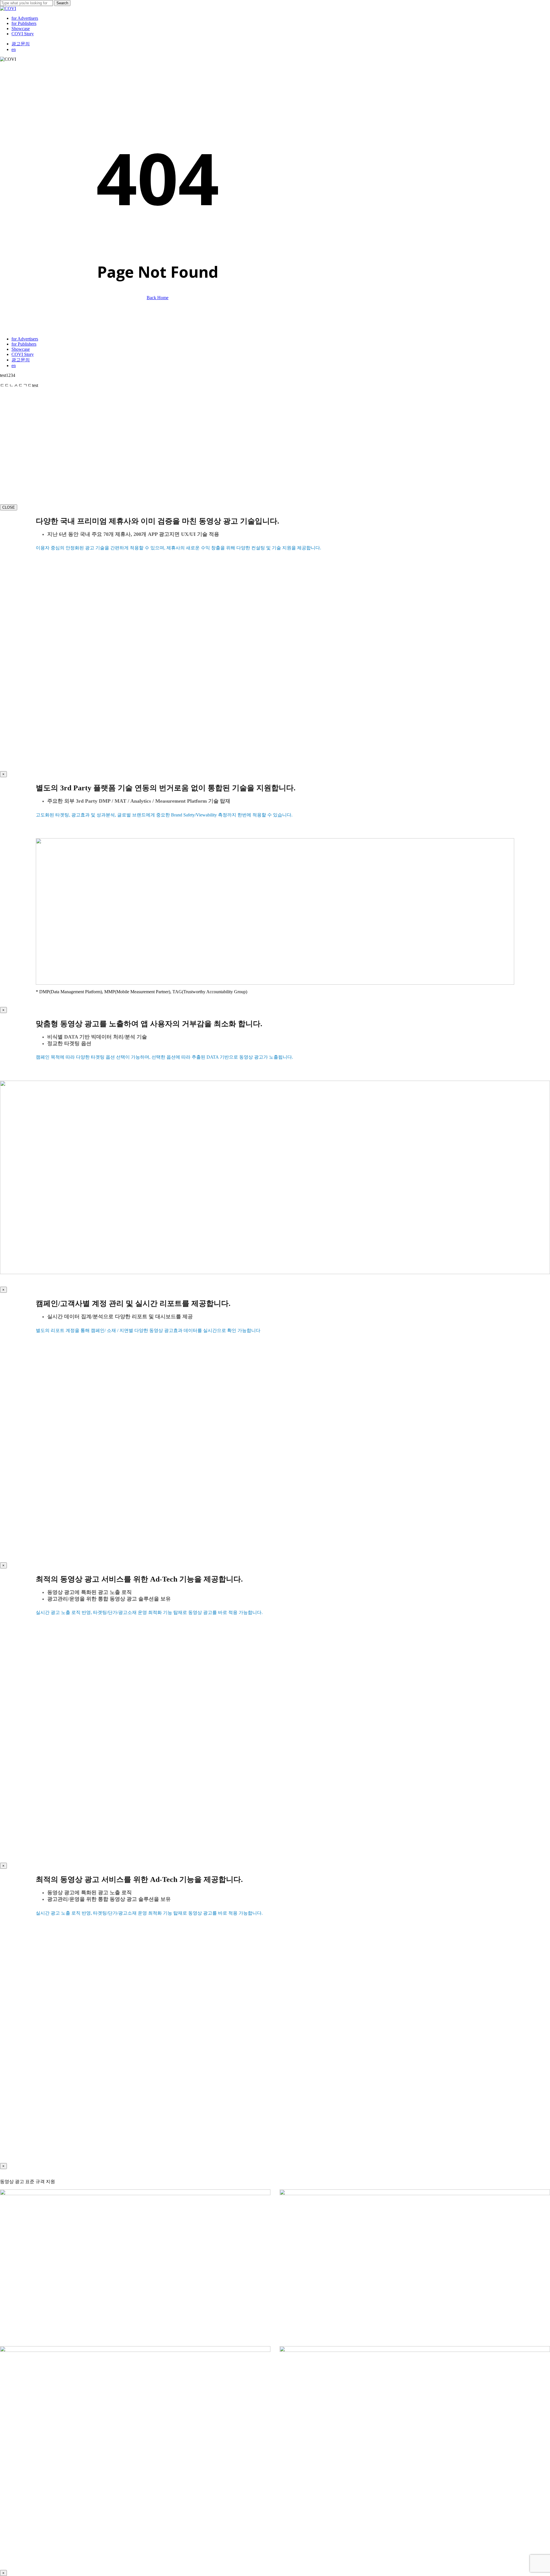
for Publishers (24, 344)
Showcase (21, 349)
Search (62, 3)
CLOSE (9, 507)
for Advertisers (25, 339)
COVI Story (23, 354)
